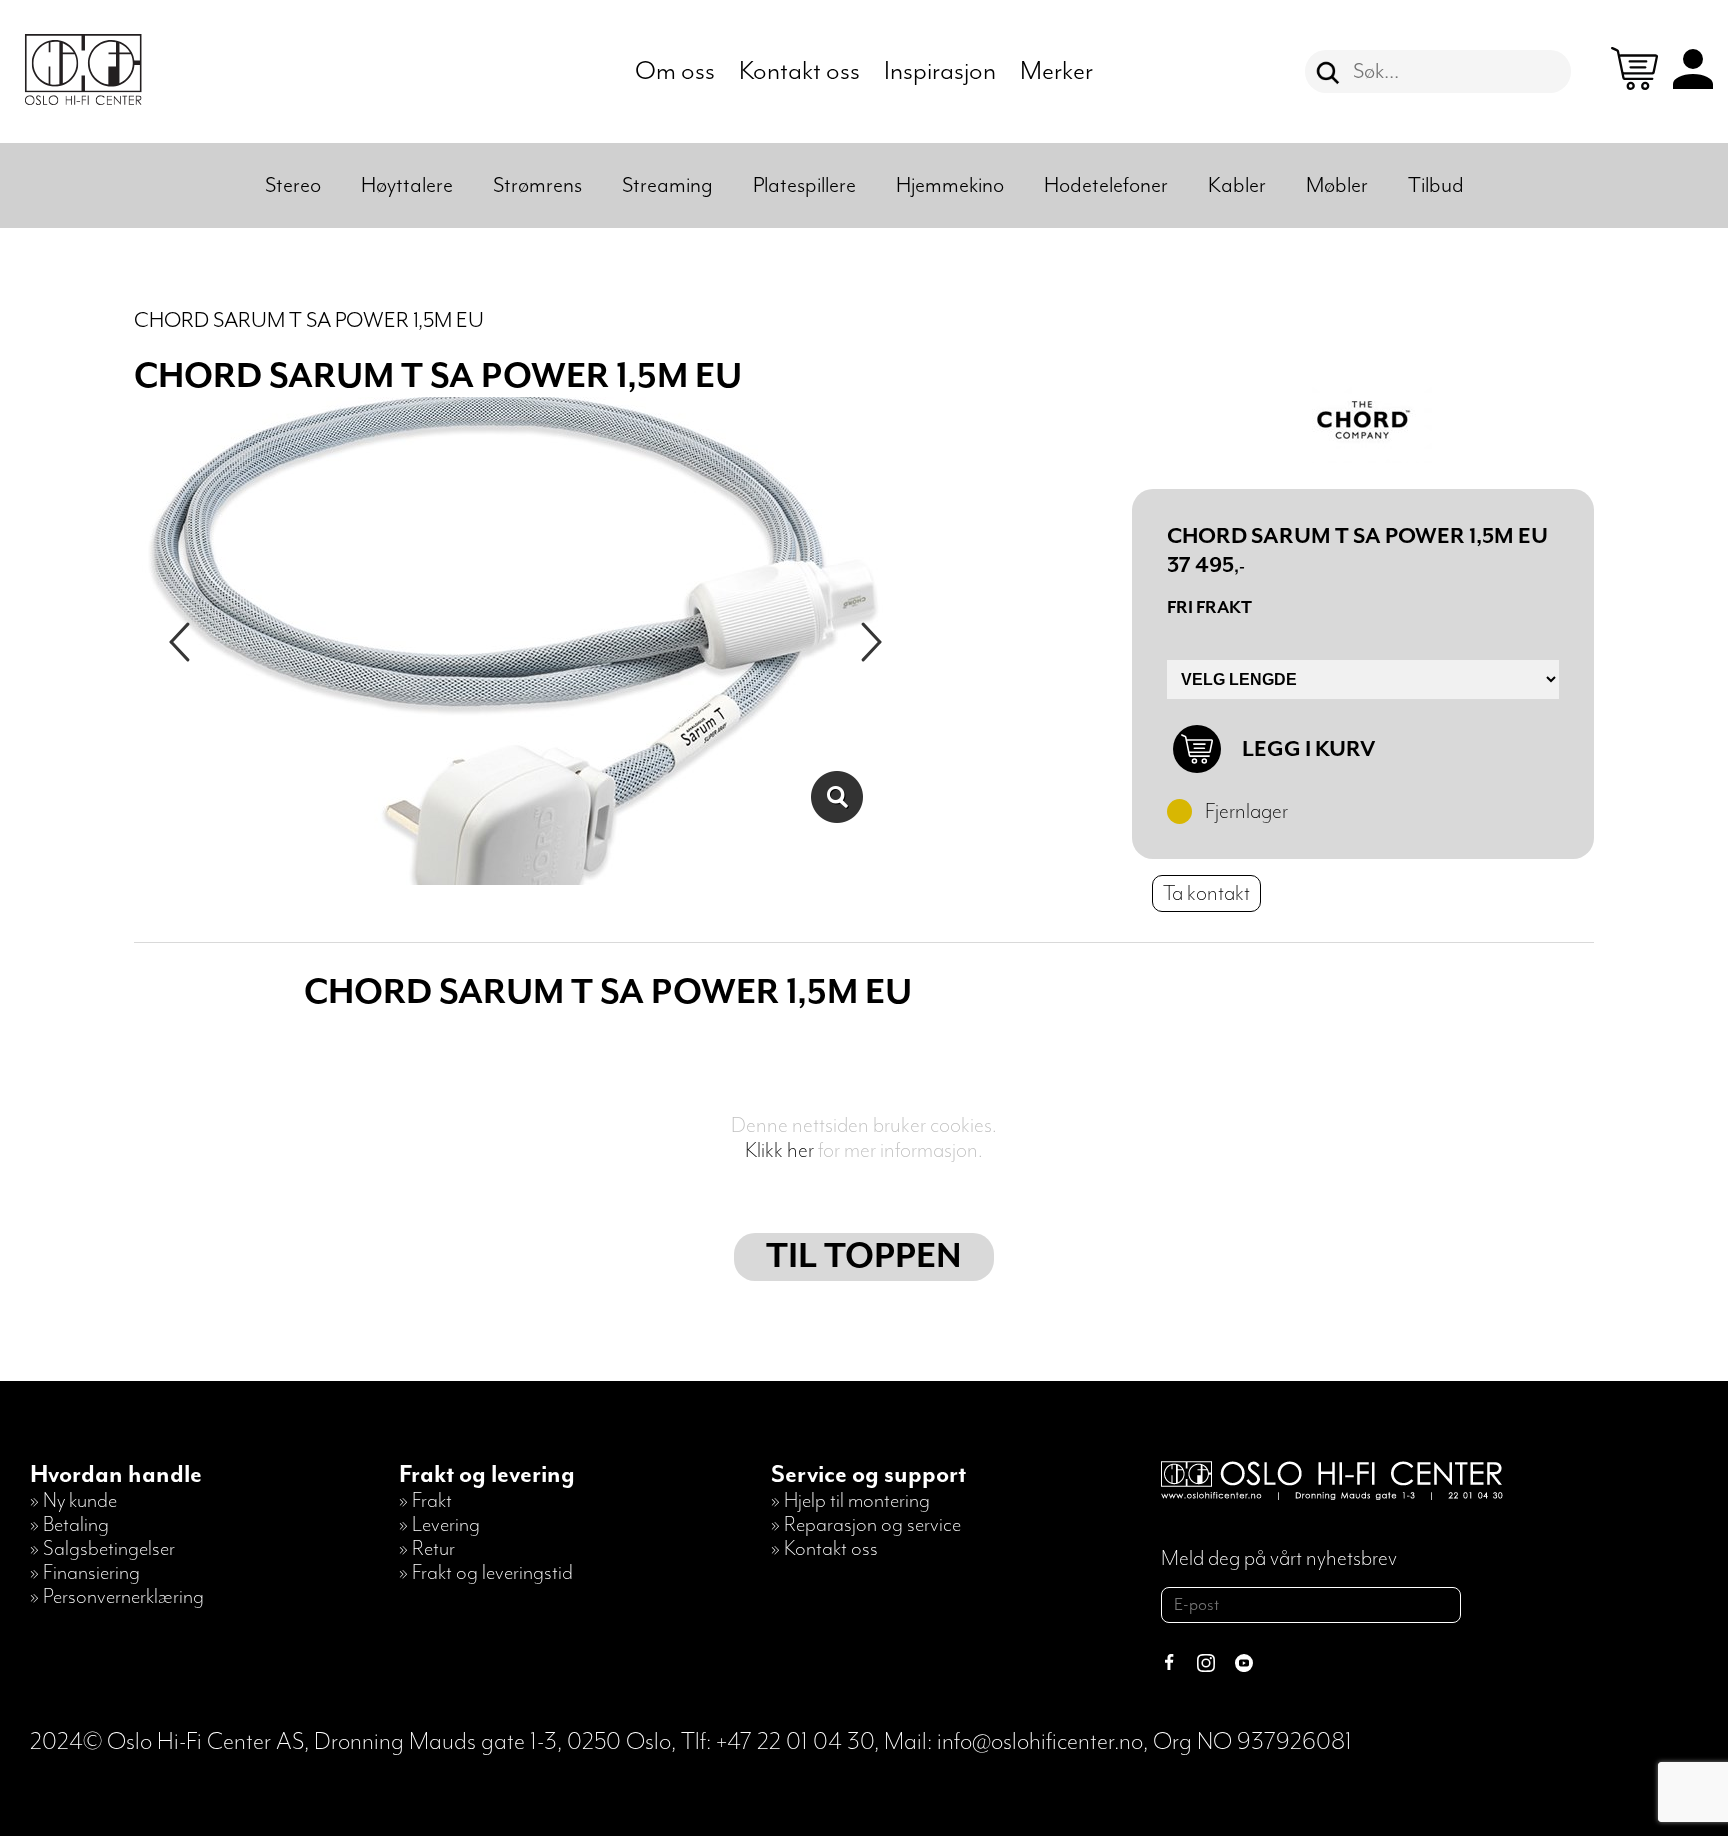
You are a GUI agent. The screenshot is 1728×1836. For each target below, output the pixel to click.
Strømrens (537, 185)
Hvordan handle (116, 1475)
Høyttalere (407, 185)
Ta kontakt (1206, 893)
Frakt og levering (487, 1475)
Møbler (1337, 185)
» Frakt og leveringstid (486, 1573)
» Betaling (69, 1525)
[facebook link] (1169, 1665)
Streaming (667, 185)
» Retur (427, 1549)
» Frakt (425, 1501)
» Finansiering (85, 1573)
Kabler (1237, 185)
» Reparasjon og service (866, 1525)
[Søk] (1328, 73)
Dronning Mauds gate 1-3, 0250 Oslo (492, 1742)
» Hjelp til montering (850, 1501)
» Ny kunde (73, 1501)
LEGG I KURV (1308, 749)
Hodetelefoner (1106, 185)
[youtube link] (1244, 1665)
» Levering (439, 1525)
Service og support (868, 1475)
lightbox (836, 797)
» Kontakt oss (824, 1549)
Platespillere (804, 185)
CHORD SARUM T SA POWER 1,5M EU (309, 320)
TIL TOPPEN (864, 1257)
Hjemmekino (950, 185)
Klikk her (779, 1150)
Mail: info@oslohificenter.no (1013, 1742)
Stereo (293, 185)
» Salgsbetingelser (102, 1549)
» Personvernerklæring (117, 1597)
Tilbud (1436, 185)
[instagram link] (1206, 1665)
